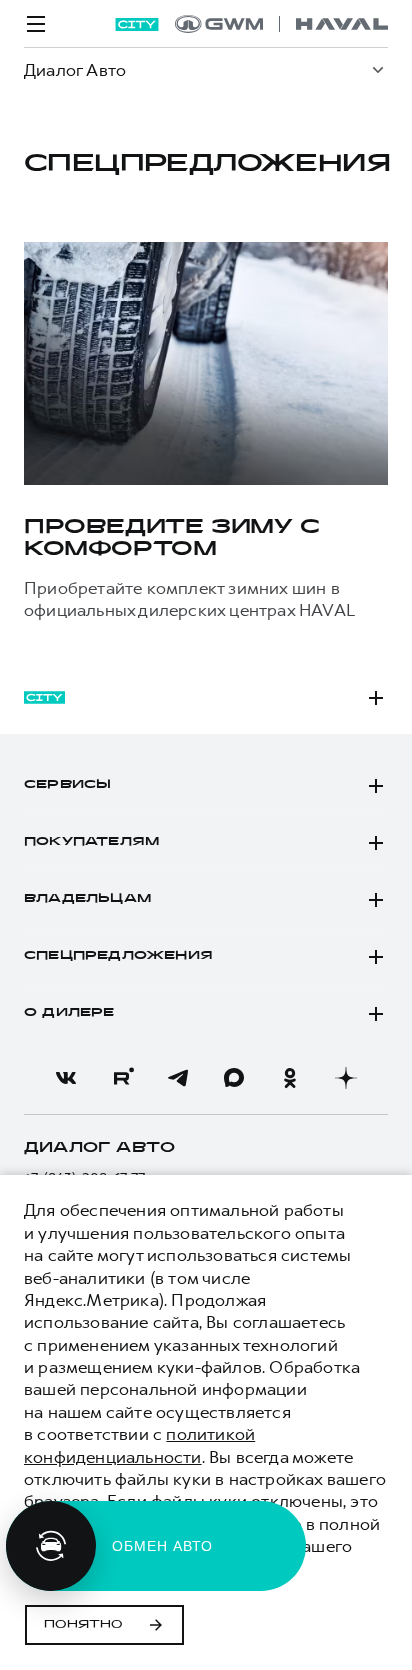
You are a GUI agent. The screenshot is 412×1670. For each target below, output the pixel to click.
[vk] (66, 1078)
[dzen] (346, 1078)
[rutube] (122, 1078)
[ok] (290, 1078)
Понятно (83, 1625)
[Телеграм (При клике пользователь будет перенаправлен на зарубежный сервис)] (178, 1078)
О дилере (69, 1013)
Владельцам (87, 899)
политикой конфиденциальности (139, 1445)
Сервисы (67, 785)
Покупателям (91, 842)
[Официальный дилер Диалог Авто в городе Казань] (281, 24)
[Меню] (36, 24)
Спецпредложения (118, 956)
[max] (234, 1078)
